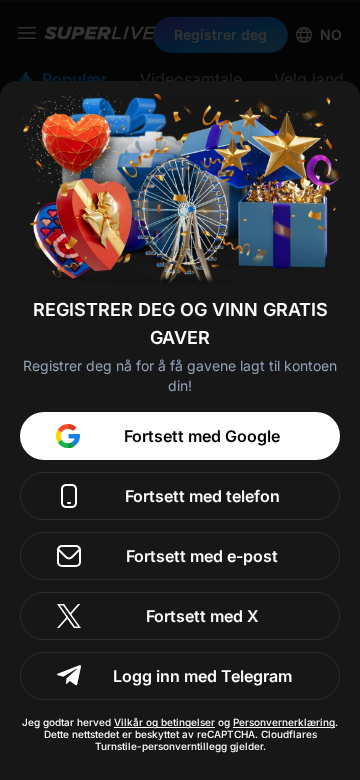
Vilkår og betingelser (164, 722)
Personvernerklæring (284, 722)
